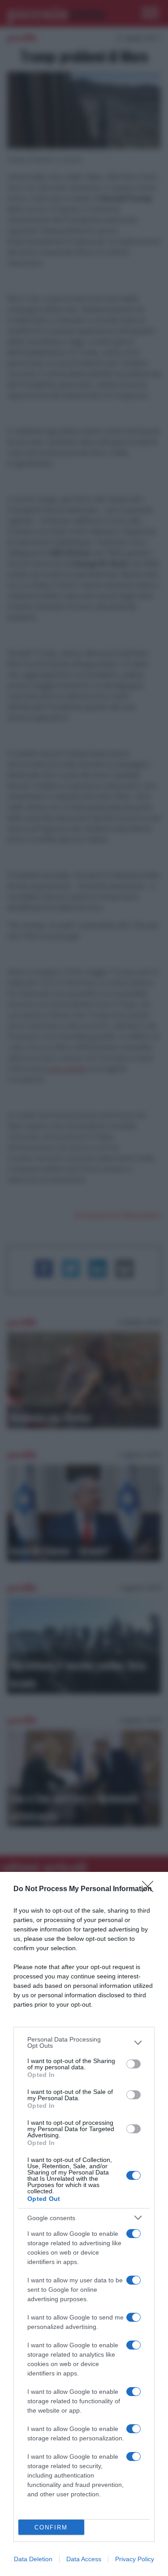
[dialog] (84, 2224)
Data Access (84, 2559)
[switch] (134, 2064)
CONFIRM (51, 2527)
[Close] (151, 1889)
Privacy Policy (135, 2559)
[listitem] (84, 2042)
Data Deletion (33, 2559)
